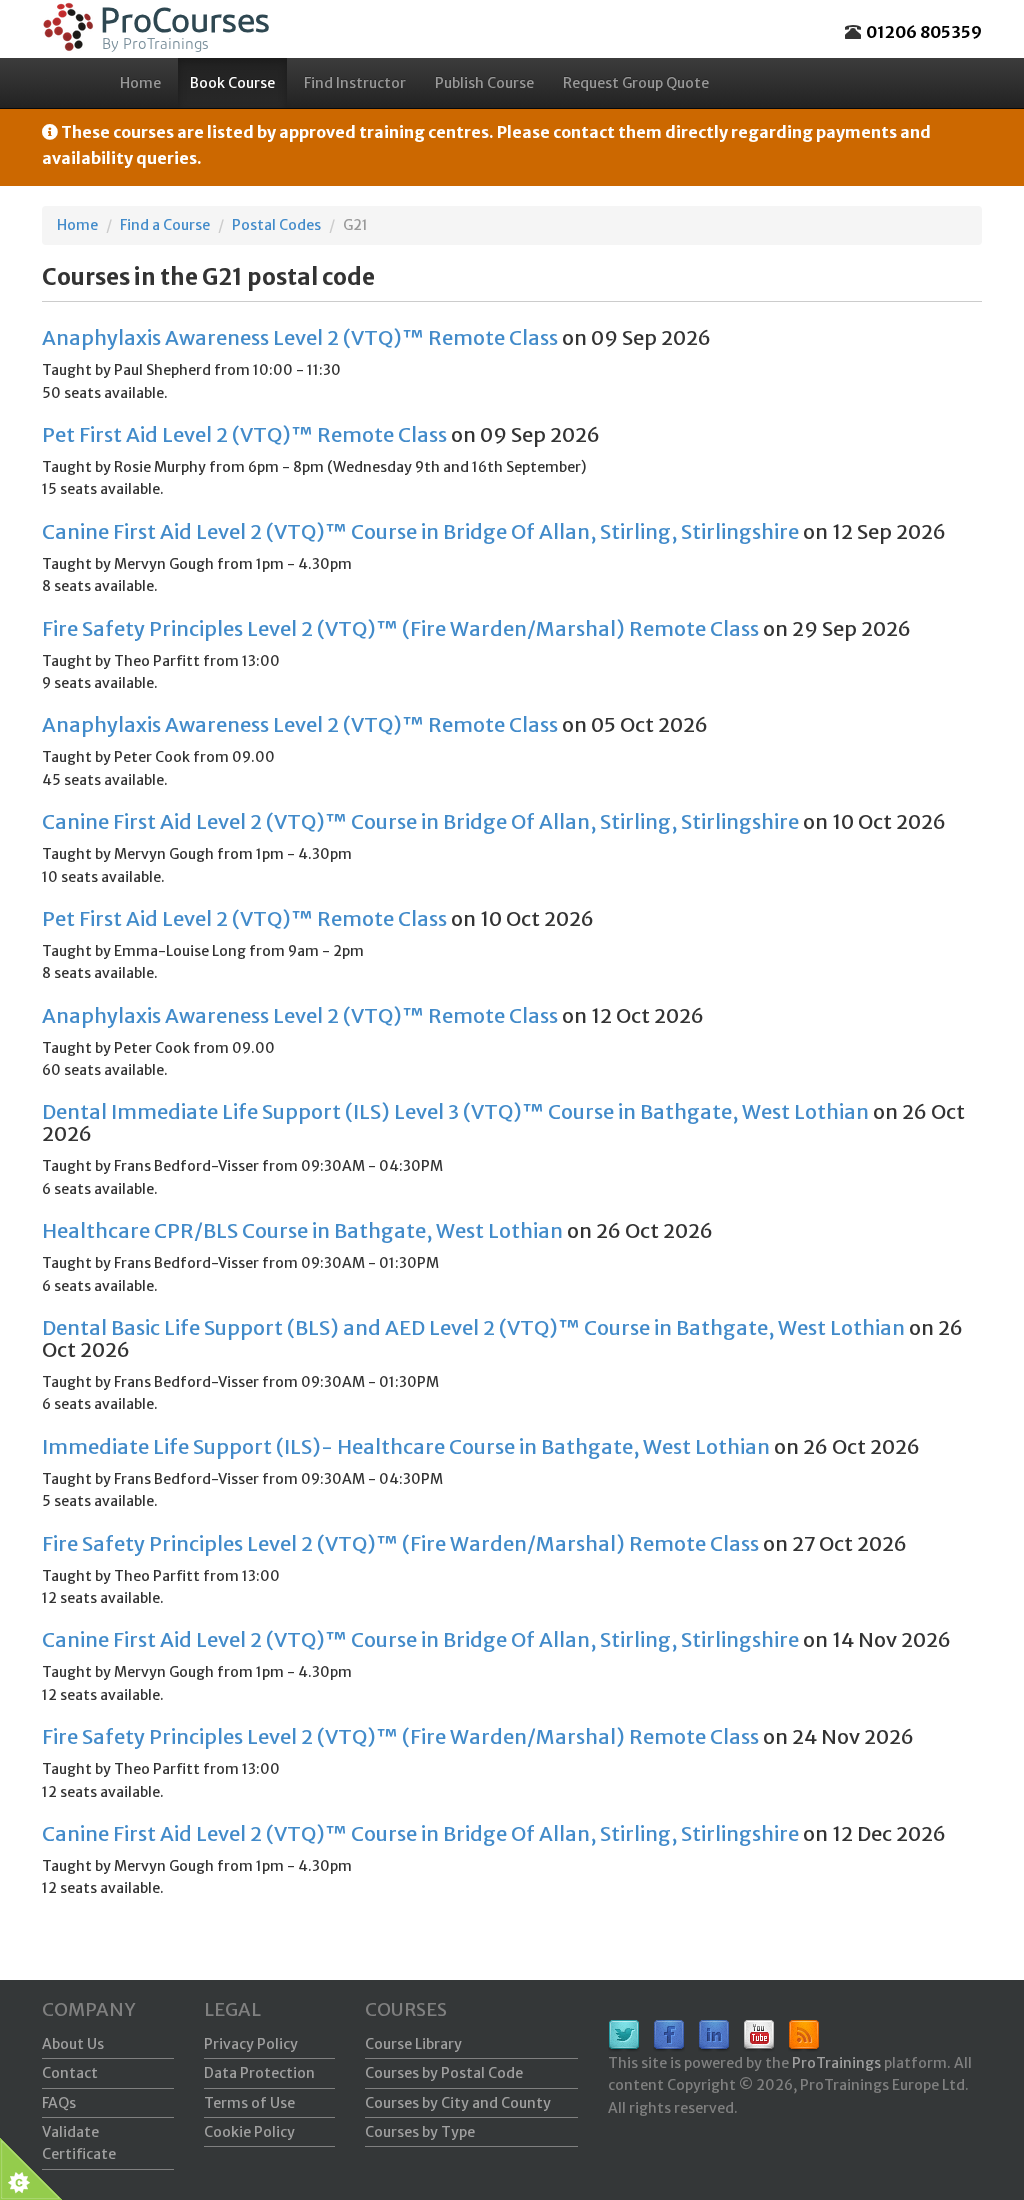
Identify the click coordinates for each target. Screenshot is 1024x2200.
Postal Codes (276, 225)
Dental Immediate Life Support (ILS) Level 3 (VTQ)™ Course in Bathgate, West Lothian (455, 1111)
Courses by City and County (458, 2103)
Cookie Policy (249, 2132)
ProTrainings (836, 2063)
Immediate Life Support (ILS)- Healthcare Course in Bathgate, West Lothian (406, 1446)
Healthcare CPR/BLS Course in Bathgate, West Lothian (302, 1230)
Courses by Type (420, 2132)
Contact (70, 2073)
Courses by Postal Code (444, 2073)
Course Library (413, 2044)
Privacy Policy (251, 2044)
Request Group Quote (636, 83)
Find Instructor (355, 83)
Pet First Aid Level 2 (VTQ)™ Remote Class (244, 434)
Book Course (232, 83)
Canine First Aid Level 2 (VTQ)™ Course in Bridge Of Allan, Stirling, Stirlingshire (420, 531)
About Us (73, 2044)
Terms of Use (249, 2103)
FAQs (59, 2103)
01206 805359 (924, 32)
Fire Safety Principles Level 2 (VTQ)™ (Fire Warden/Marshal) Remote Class (400, 628)
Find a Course (165, 225)
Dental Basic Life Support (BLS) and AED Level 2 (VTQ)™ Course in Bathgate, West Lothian (473, 1327)
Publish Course (484, 83)
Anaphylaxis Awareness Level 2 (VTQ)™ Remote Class (300, 337)
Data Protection (259, 2073)
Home (140, 83)
